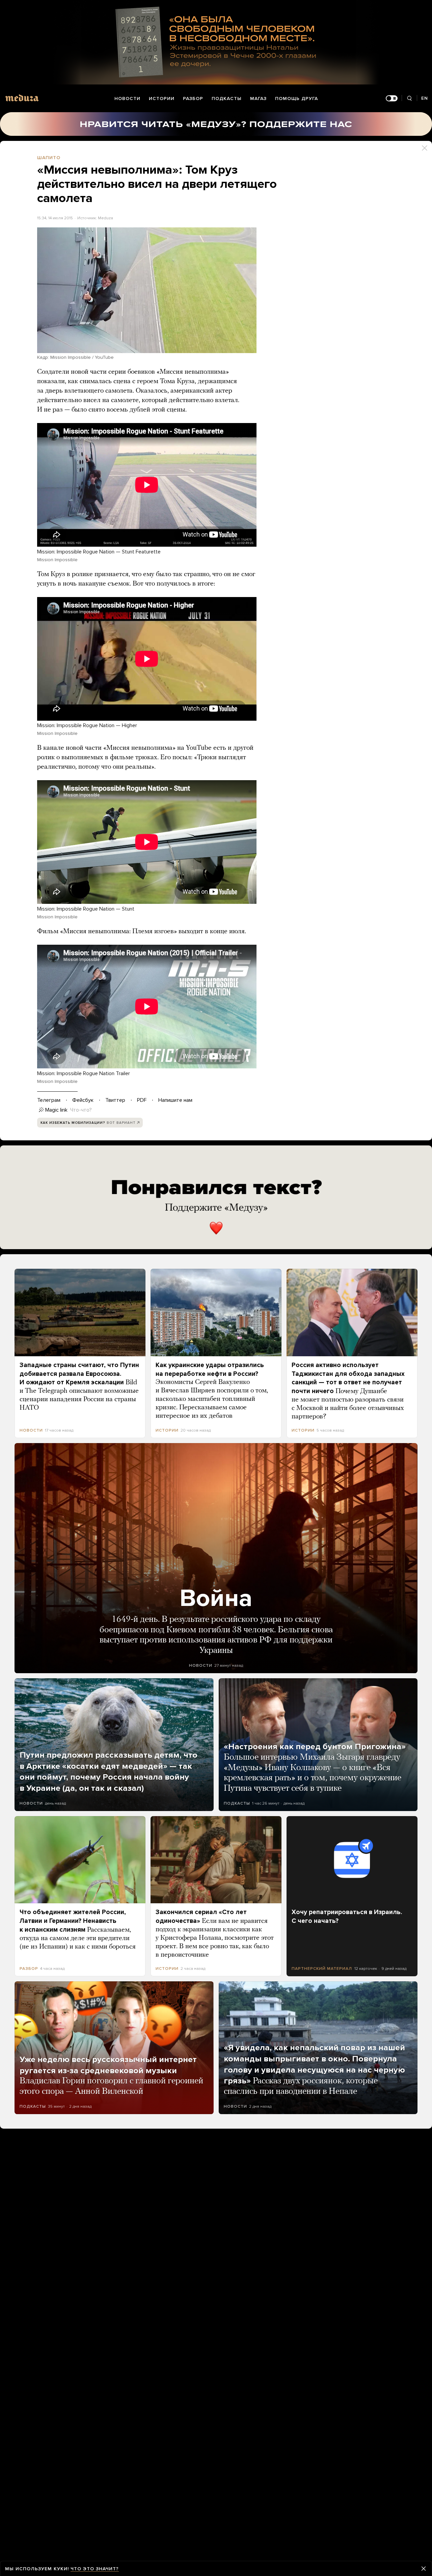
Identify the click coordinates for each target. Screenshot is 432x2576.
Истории (162, 98)
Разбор (193, 98)
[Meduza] (22, 98)
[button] (147, 290)
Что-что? (81, 1110)
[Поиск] (409, 98)
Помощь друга (296, 98)
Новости (127, 98)
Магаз (258, 98)
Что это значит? (95, 2569)
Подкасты (227, 98)
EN (425, 98)
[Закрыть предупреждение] (424, 2569)
